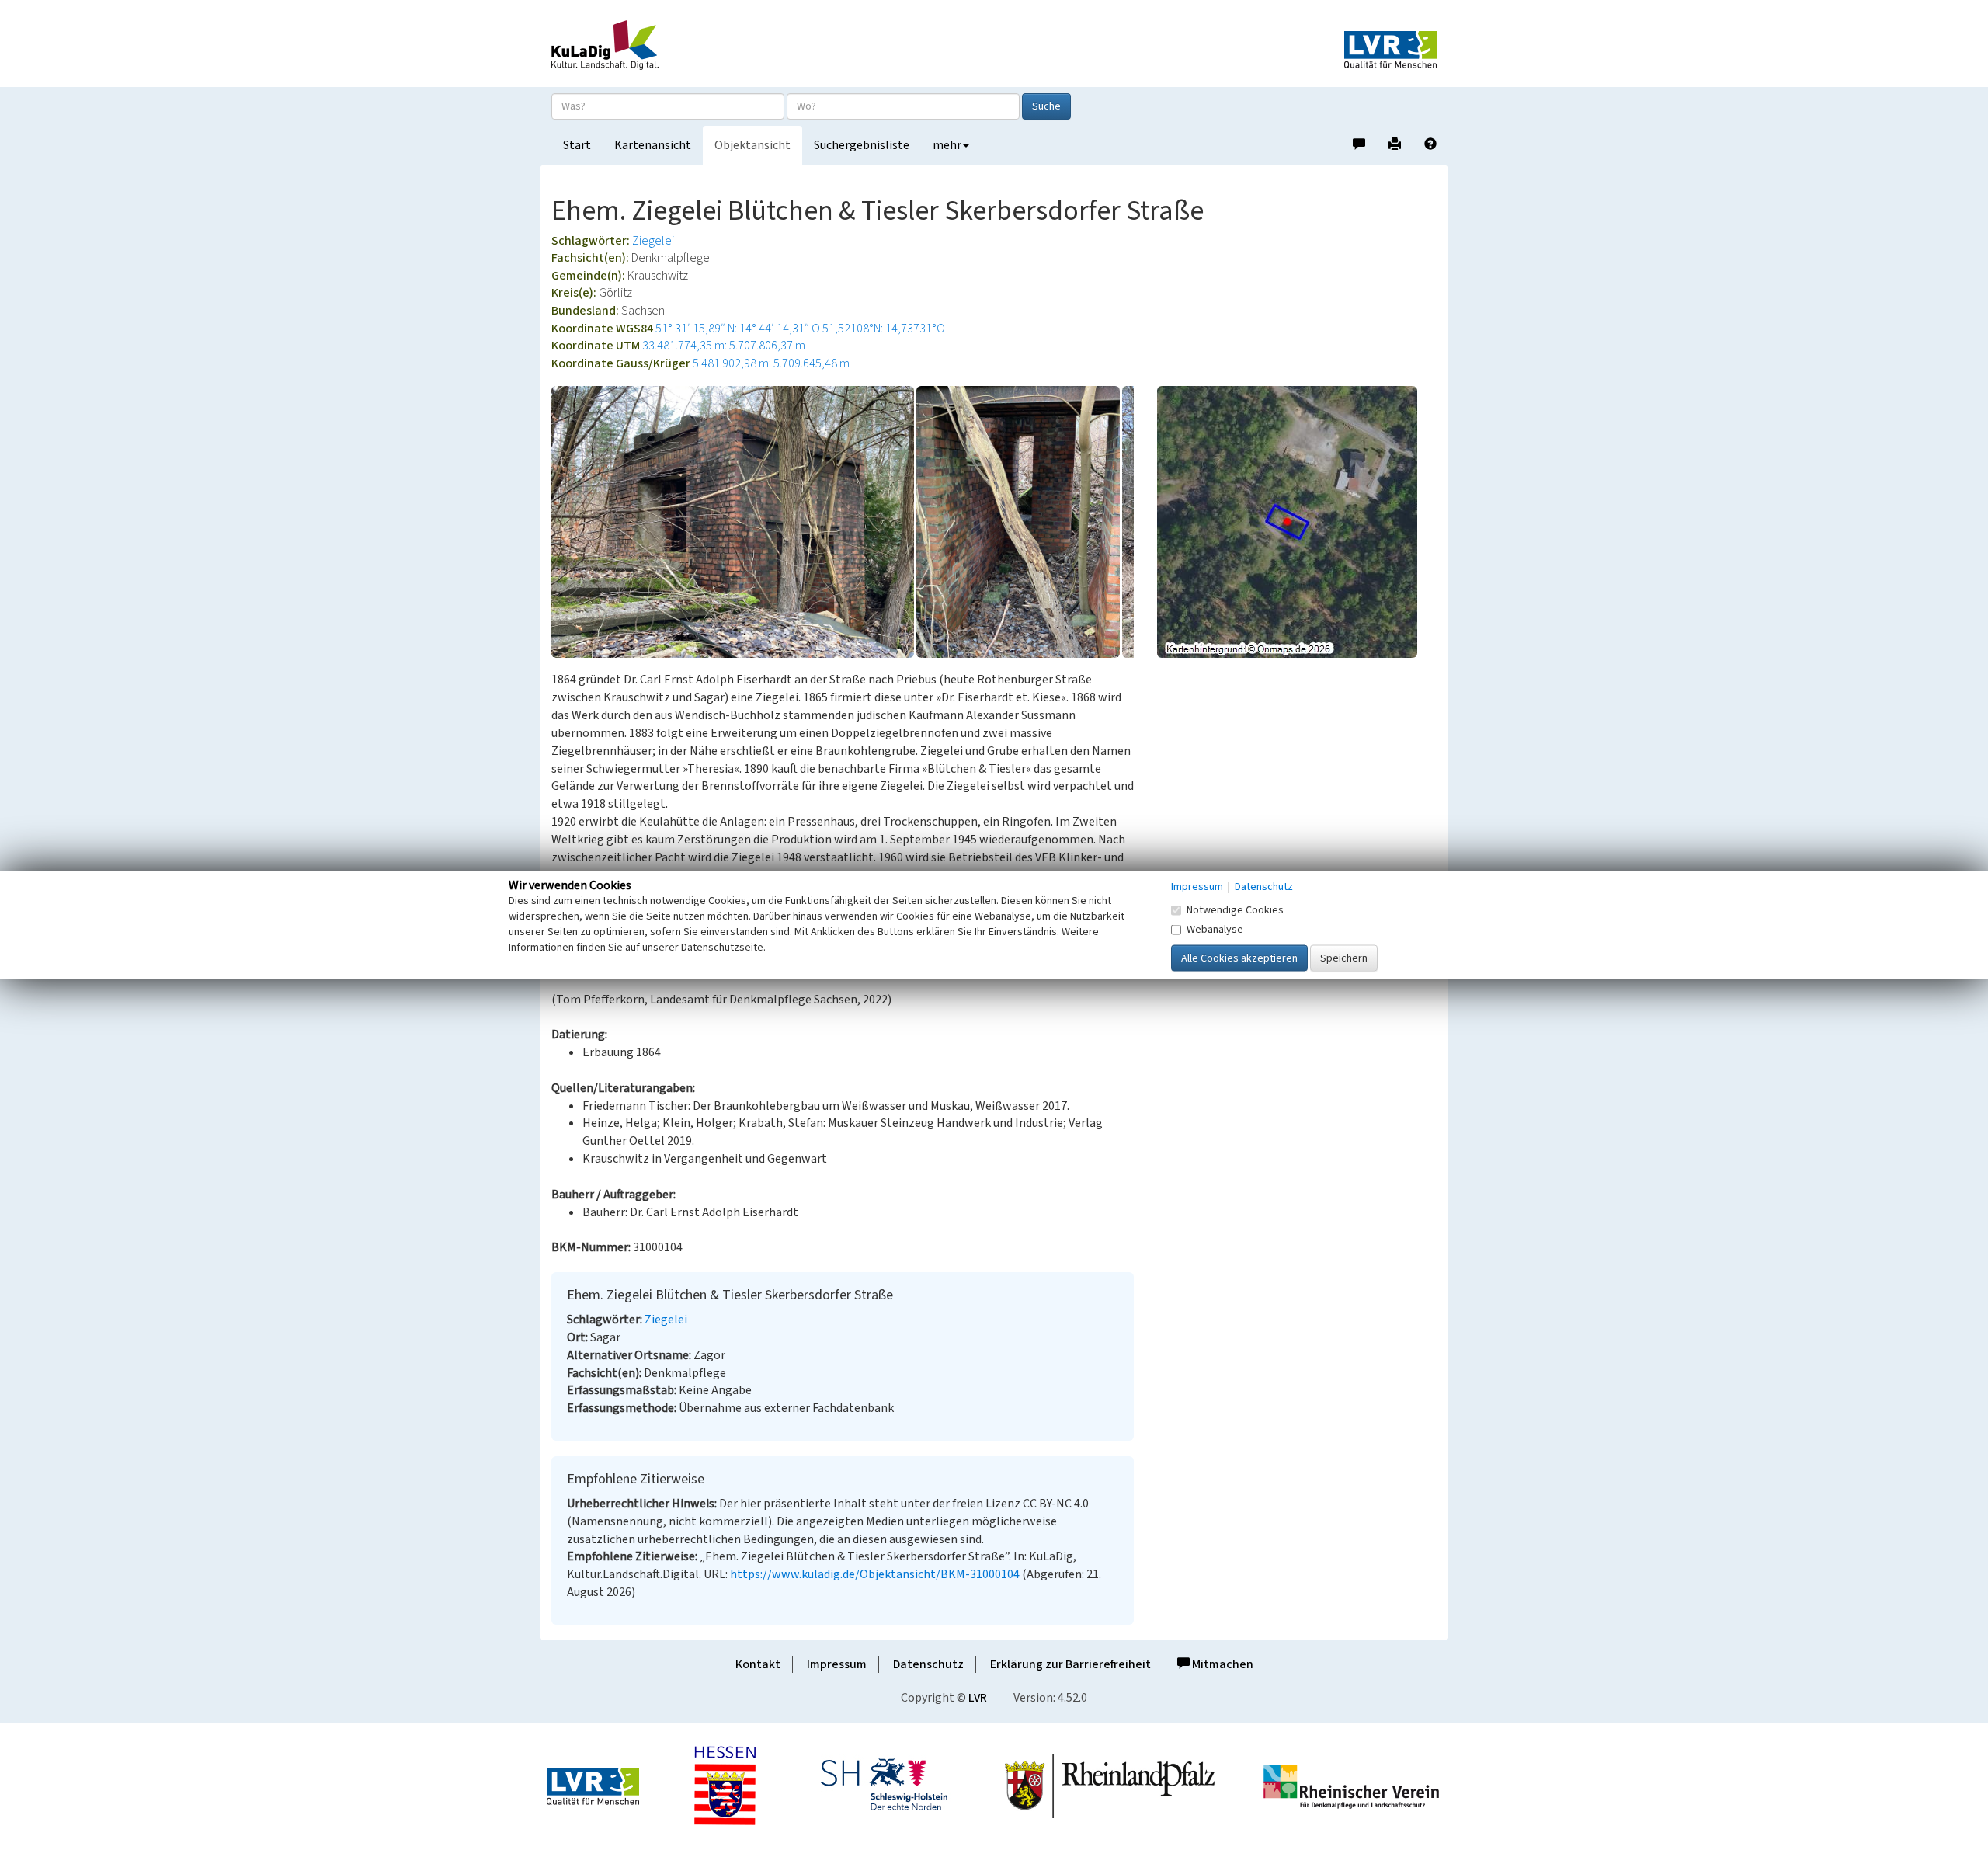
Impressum (837, 1664)
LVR (978, 1698)
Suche (1046, 106)
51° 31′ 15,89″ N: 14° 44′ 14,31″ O (738, 329)
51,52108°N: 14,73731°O (884, 329)
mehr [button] (947, 145)
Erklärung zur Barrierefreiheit (1070, 1664)
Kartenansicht (653, 145)
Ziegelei (653, 241)
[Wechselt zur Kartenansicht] (1297, 522)
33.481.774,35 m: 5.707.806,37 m (724, 346)
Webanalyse (1215, 930)
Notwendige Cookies (1235, 910)
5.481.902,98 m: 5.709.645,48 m (771, 363)
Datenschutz (928, 1664)
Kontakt (758, 1664)
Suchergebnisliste (862, 145)
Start (577, 145)
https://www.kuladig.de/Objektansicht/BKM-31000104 (875, 1574)
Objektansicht (752, 145)
